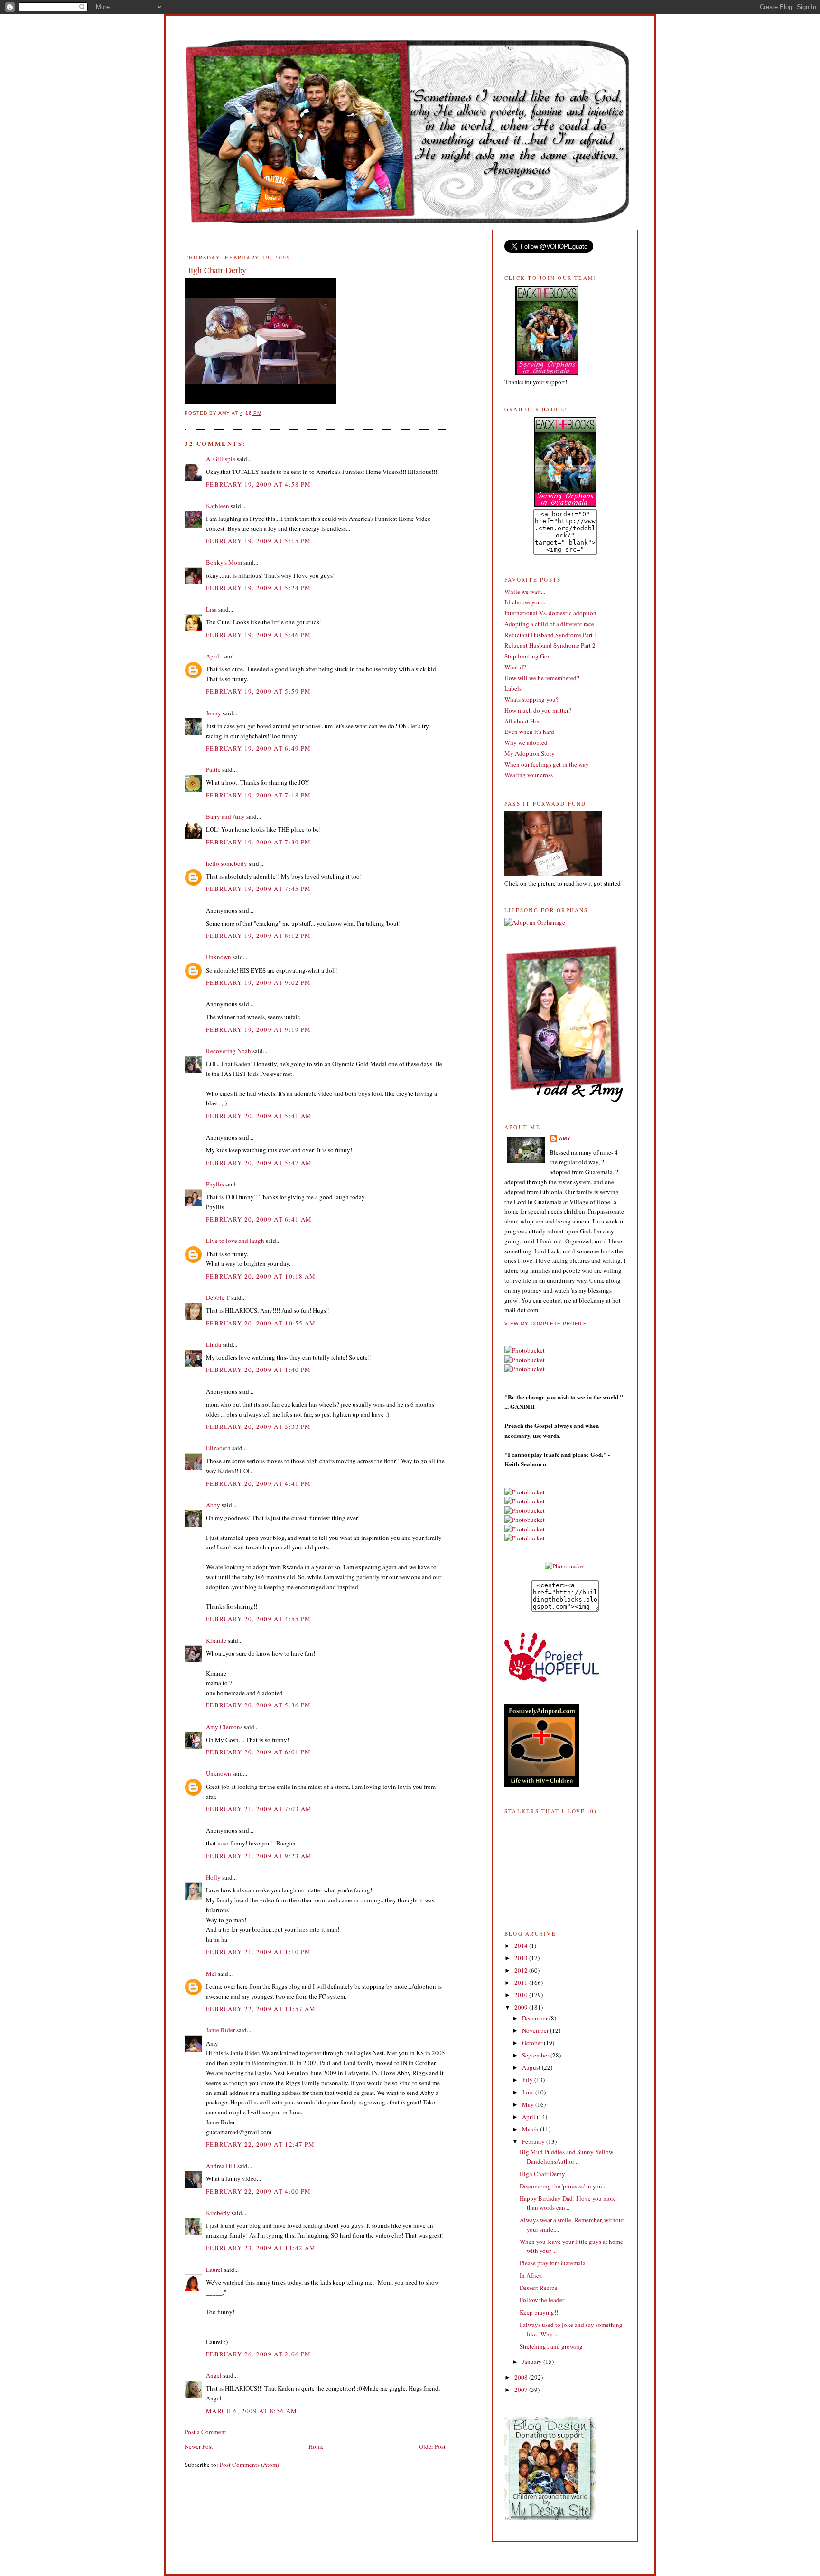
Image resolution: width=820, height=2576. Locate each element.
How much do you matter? (538, 710)
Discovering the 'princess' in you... (563, 2186)
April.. (214, 656)
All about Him (523, 721)
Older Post (432, 2446)
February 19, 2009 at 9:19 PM (258, 1029)
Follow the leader (542, 2300)
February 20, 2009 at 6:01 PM (258, 1752)
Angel (214, 2375)
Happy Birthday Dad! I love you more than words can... (568, 2203)
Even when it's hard (529, 732)
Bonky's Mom (224, 562)
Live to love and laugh (235, 1241)
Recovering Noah (228, 1051)
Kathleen (218, 506)
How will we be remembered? (542, 678)
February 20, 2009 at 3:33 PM (258, 1427)
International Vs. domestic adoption (550, 613)
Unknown (219, 957)
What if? (515, 667)
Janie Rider (220, 2030)
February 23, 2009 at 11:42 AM (261, 2248)
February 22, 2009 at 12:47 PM (261, 2144)
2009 (522, 2007)
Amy (565, 1138)
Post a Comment (205, 2432)
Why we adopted (526, 742)
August (532, 2067)
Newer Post (199, 2446)
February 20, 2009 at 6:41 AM (259, 1219)
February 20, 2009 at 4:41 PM (258, 1483)
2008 (522, 2377)
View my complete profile (546, 1323)
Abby (213, 1505)
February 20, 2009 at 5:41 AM (259, 1116)
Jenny (214, 713)
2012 (522, 1970)
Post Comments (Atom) (249, 2465)
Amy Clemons (224, 1727)
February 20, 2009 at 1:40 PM (258, 1370)
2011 (522, 1983)
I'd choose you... (525, 602)
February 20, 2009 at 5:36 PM (258, 1705)
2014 (522, 1946)
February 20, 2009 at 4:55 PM (258, 1619)
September (536, 2055)
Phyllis (215, 1184)
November (536, 2030)
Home (316, 2446)
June (529, 2092)
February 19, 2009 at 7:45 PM (258, 889)
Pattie (213, 769)
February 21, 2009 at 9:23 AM (259, 1856)
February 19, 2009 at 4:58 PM (258, 484)
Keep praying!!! (540, 2312)
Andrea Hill (221, 2166)
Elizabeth (218, 1448)
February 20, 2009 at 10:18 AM (261, 1276)
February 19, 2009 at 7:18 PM (258, 795)
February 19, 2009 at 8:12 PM (258, 936)
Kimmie (216, 1640)
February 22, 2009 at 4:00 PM (258, 2191)
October (533, 2043)
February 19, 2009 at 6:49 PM (258, 748)
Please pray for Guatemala (553, 2263)
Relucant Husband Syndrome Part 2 (550, 645)
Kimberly (218, 2213)
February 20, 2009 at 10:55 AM (261, 1323)
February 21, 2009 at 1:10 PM (258, 1952)
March (531, 2129)
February (534, 2141)
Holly (213, 1877)
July (528, 2080)
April (529, 2117)
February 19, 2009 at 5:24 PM (258, 588)
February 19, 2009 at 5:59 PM (258, 691)
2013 (522, 1958)
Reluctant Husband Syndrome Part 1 (551, 635)
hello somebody (227, 863)
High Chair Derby (542, 2174)
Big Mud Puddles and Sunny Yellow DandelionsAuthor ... (566, 2157)
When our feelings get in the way (547, 764)
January (533, 2362)
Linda (214, 1344)
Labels (513, 688)
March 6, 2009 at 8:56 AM (252, 2411)
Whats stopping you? (531, 699)
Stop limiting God (528, 656)
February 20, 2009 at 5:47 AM (259, 1163)
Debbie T (218, 1297)
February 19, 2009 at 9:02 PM (258, 982)
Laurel (214, 2270)
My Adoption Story (530, 753)
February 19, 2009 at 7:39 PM (258, 842)
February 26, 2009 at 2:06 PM (258, 2354)
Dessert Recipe (539, 2288)
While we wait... (525, 592)
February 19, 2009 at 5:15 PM (258, 541)
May (529, 2104)
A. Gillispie (221, 459)
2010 (522, 1995)
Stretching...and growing (551, 2346)
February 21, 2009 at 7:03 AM (259, 1809)
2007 (522, 2390)
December (536, 2018)
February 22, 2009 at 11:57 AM (261, 2009)
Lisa (211, 609)
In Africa (531, 2275)
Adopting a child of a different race (549, 624)
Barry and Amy (225, 816)
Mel (211, 1974)
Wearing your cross (529, 775)
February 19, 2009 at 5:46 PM (258, 635)
